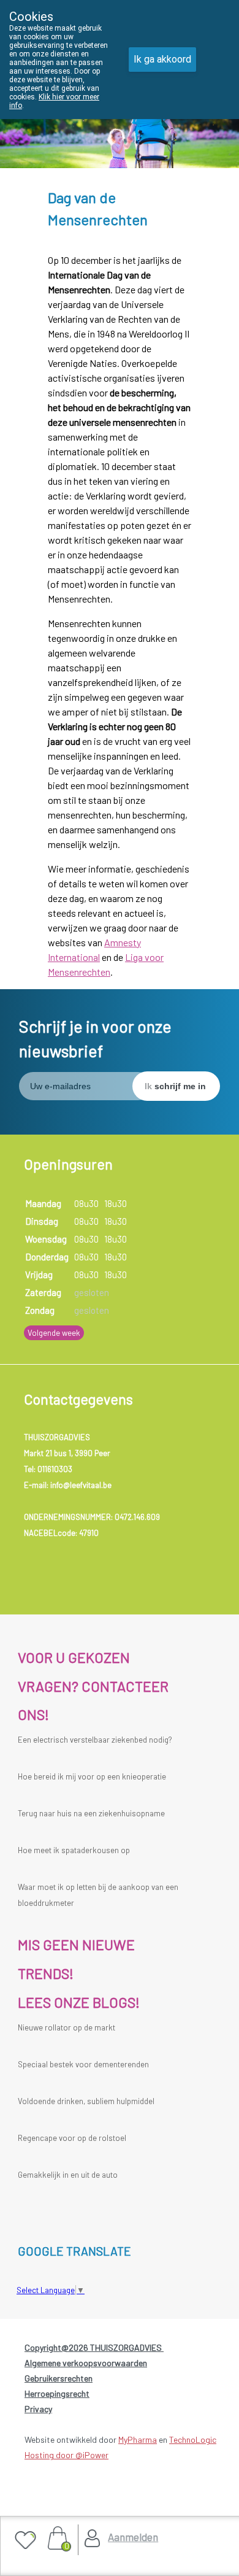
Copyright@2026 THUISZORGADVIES (94, 2347)
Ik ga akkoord (162, 59)
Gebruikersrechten (59, 2378)
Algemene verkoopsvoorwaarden (86, 2363)
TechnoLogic (193, 2439)
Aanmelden (133, 2537)
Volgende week (54, 1333)
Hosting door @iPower (66, 2455)
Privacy (38, 2409)
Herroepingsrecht (57, 2393)
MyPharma (138, 2439)
